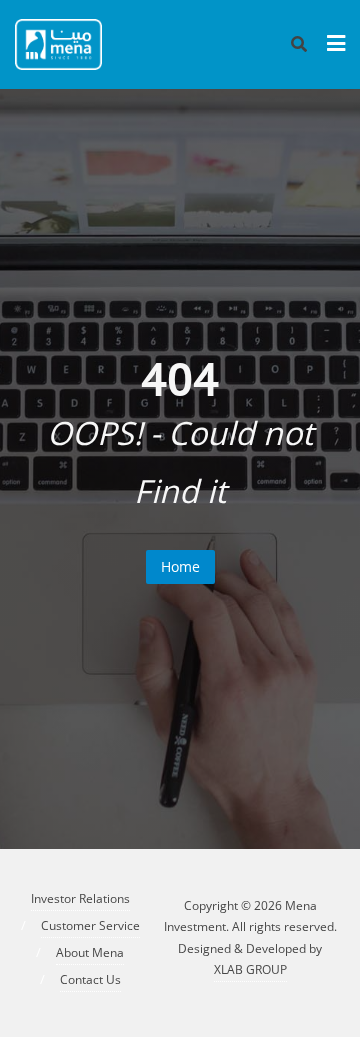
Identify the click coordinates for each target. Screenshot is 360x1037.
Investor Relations (80, 898)
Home (180, 566)
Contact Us (90, 979)
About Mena (90, 952)
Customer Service (90, 925)
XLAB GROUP (250, 969)
